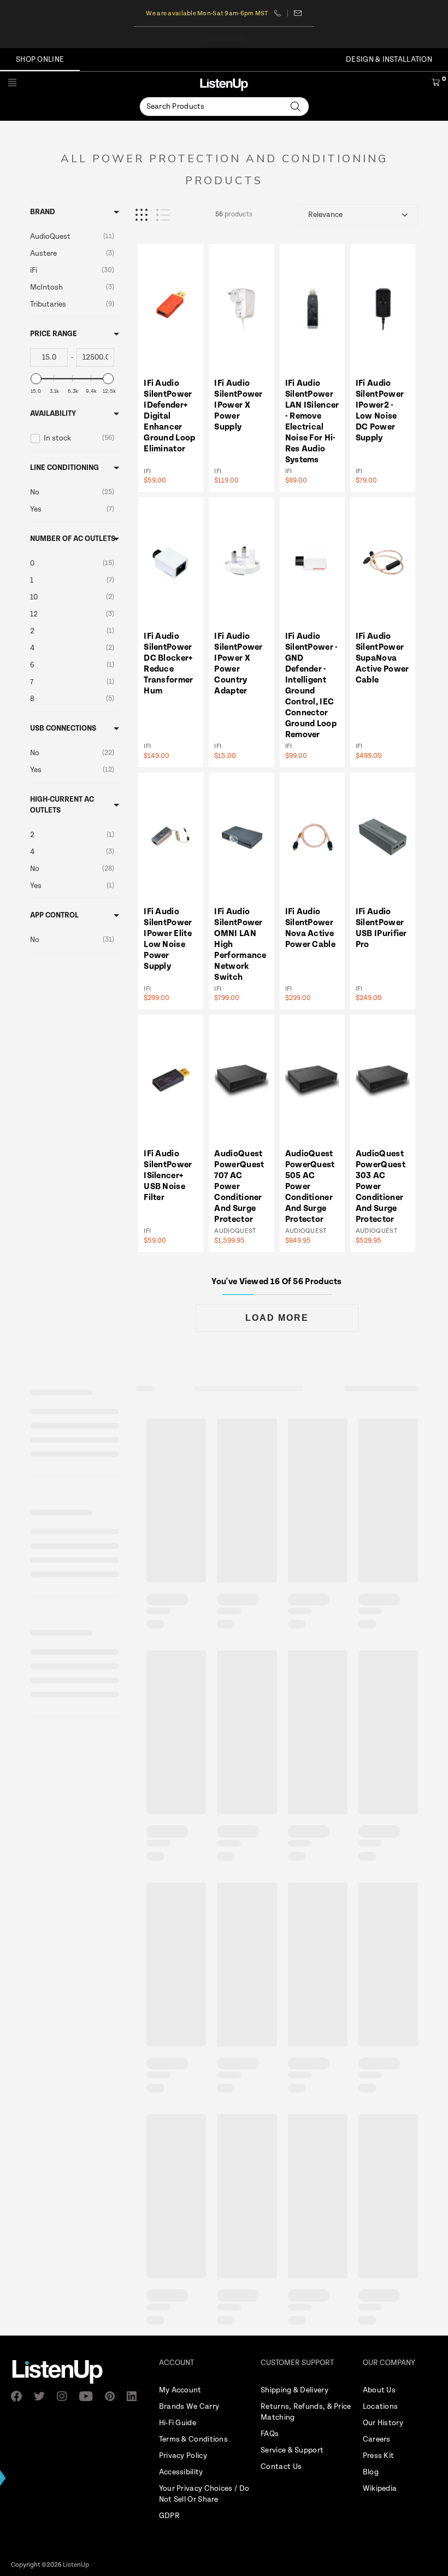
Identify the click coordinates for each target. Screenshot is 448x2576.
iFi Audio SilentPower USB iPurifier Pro (381, 928)
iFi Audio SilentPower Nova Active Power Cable (310, 928)
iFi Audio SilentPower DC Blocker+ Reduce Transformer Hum (168, 664)
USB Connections (63, 728)
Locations (381, 2407)
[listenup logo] (224, 84)
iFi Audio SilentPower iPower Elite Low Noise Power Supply (168, 939)
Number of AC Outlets (73, 539)
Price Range (54, 334)
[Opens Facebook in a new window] (20, 2396)
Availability (53, 414)
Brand (43, 212)
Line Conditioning (64, 468)
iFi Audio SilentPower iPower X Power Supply (238, 405)
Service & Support (292, 2450)
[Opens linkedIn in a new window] (135, 2396)
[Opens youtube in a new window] (90, 2396)
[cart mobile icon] (436, 84)
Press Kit (379, 2456)
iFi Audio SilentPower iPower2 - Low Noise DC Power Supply (380, 411)
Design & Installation (389, 60)
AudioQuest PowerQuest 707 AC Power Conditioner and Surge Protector (239, 1187)
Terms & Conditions (193, 2439)
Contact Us (281, 2467)
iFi (147, 471)
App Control (54, 915)
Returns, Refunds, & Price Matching (306, 2412)
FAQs (270, 2434)
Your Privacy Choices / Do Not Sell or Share (204, 2494)
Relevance (325, 215)
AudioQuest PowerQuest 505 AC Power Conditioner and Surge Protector (310, 1187)
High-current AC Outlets (62, 805)
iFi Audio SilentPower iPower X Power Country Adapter (238, 664)
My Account (180, 2390)
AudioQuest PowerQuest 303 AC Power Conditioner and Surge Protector (381, 1187)
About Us (379, 2390)
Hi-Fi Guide (178, 2423)
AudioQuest (235, 1231)
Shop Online (40, 60)
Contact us (298, 13)
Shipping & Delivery (294, 2390)
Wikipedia (380, 2489)
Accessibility (181, 2472)
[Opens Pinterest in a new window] (113, 2396)
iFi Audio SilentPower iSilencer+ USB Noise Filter (168, 1176)
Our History (383, 2423)
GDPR (169, 2516)
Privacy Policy (183, 2456)
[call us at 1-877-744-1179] (281, 13)
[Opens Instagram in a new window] (65, 2396)
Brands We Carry (189, 2407)
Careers (377, 2439)
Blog (371, 2472)
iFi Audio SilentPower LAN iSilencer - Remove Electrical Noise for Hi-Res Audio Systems (312, 422)
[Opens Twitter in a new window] (43, 2396)
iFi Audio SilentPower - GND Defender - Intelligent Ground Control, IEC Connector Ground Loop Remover (312, 686)
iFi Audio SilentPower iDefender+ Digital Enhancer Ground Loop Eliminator (169, 416)
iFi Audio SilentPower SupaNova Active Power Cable (382, 658)
